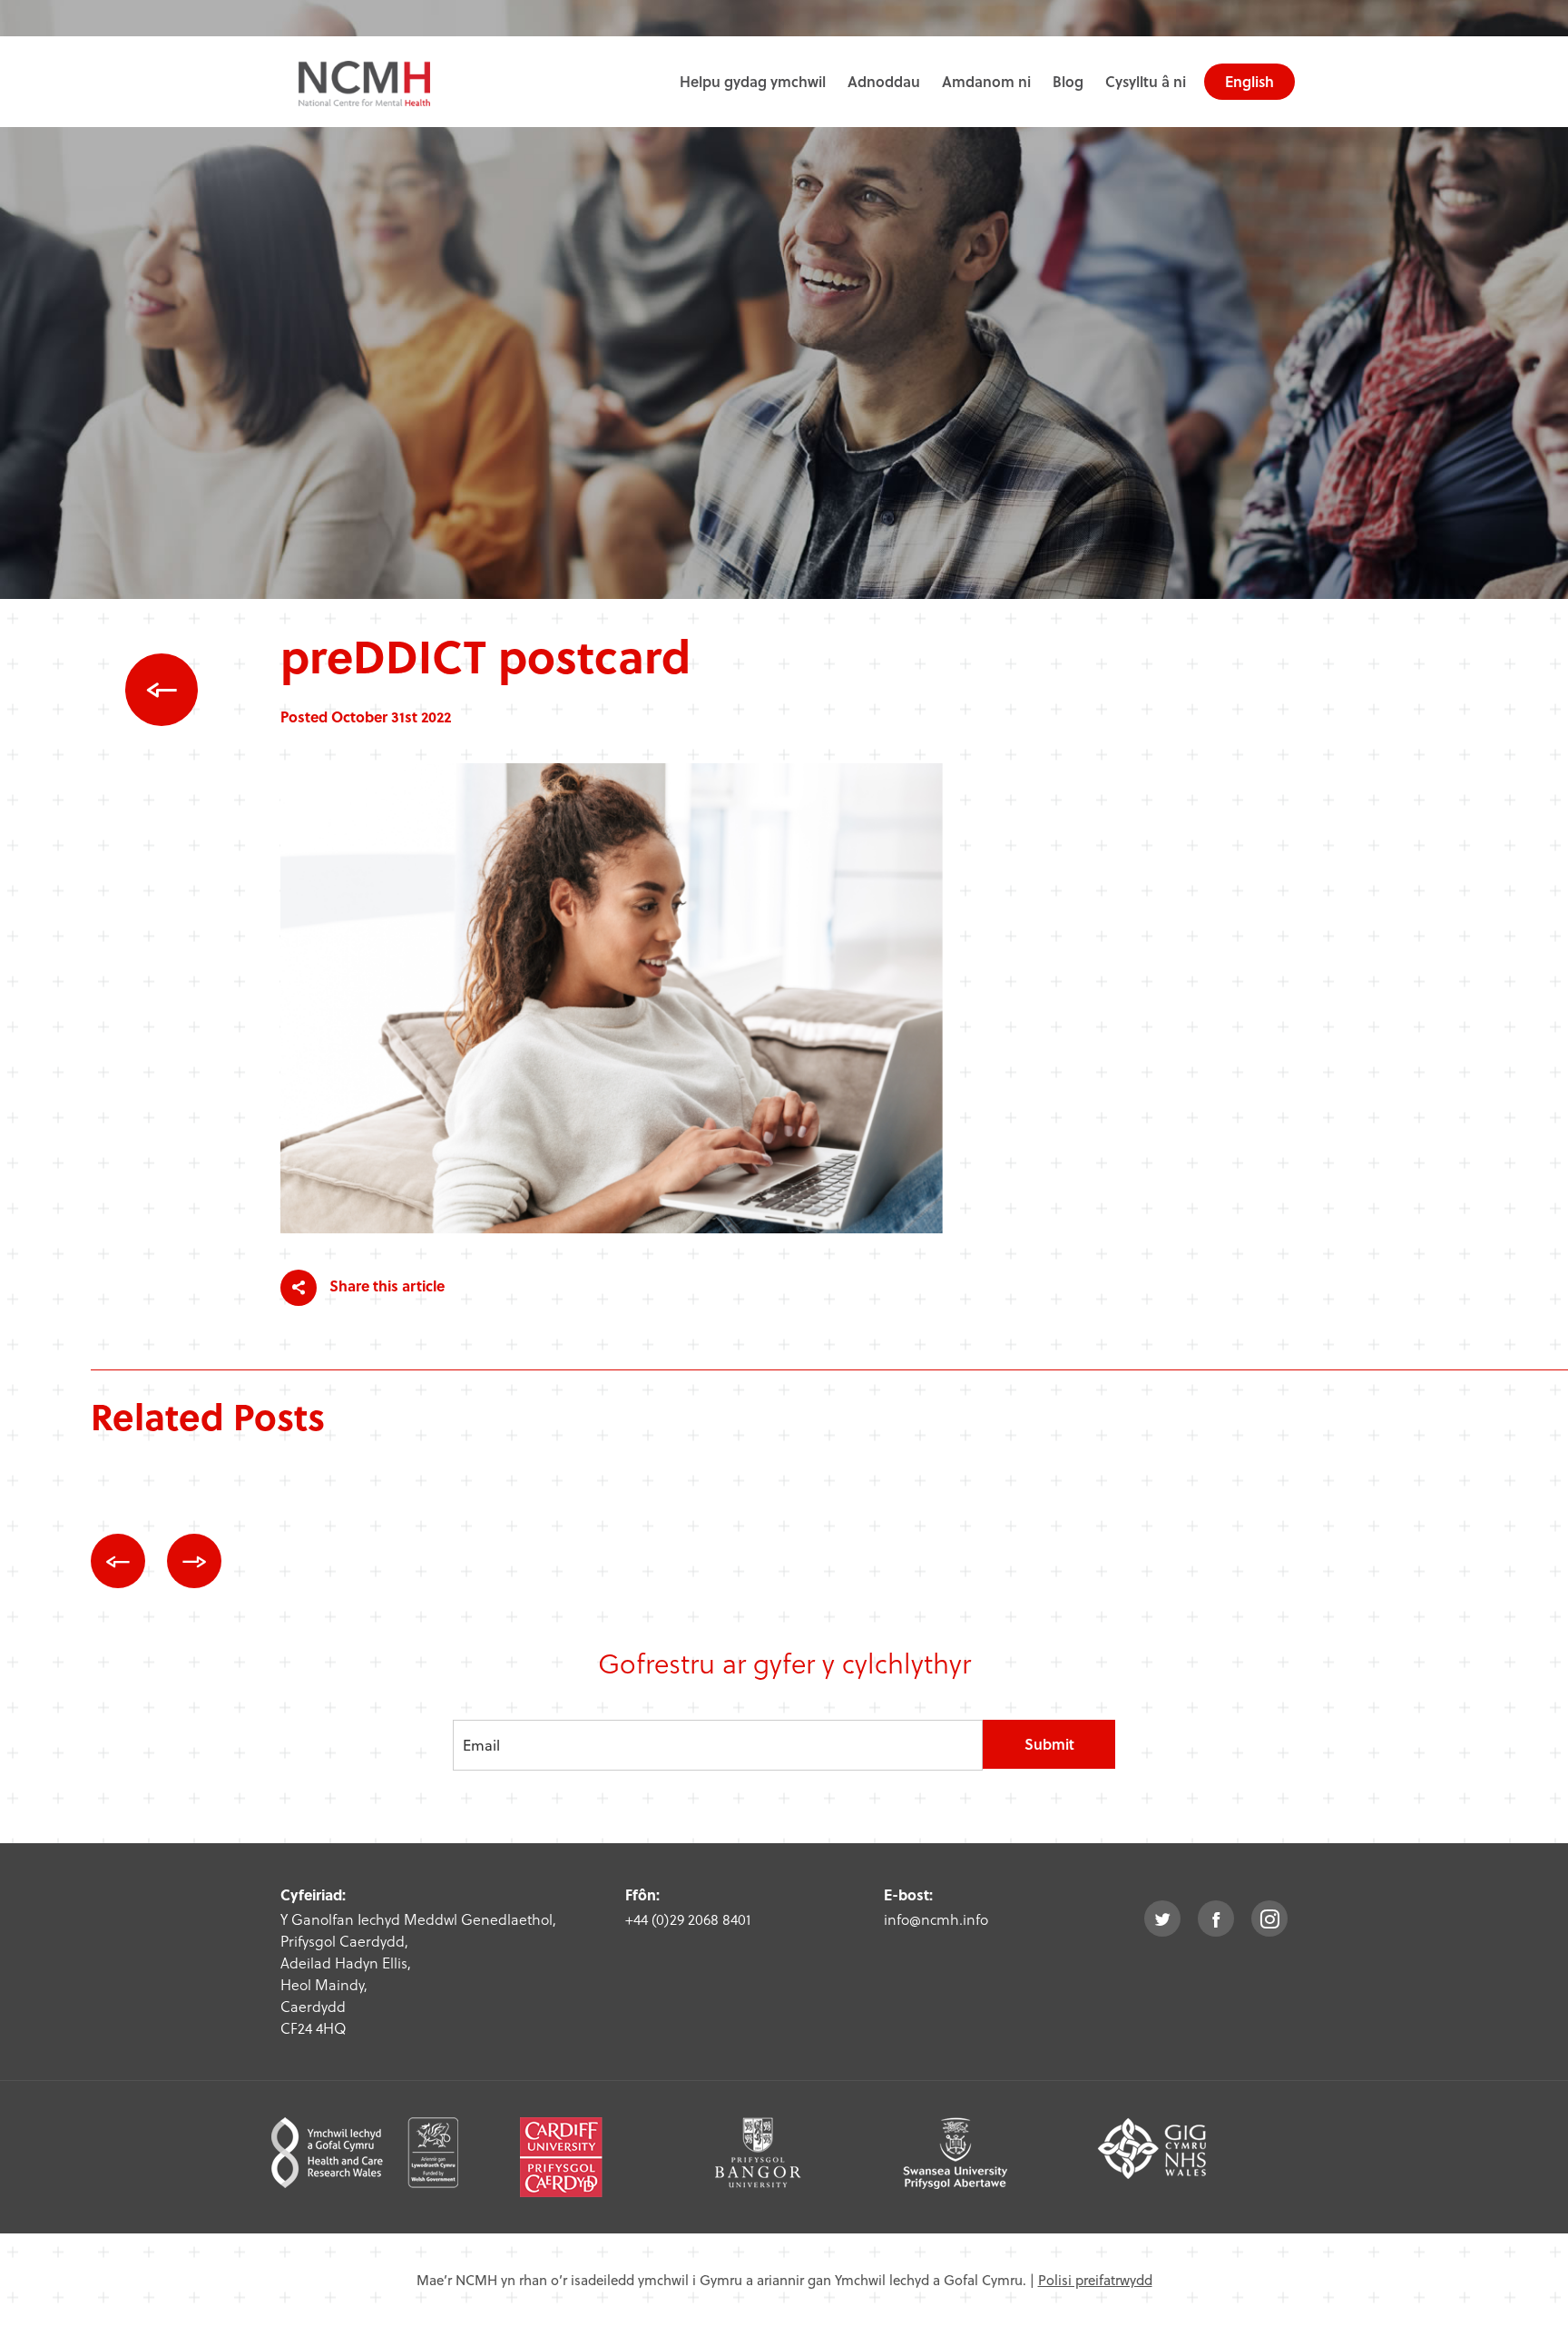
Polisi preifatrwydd (1095, 2280)
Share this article (385, 1286)
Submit (1049, 1744)
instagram (1269, 1919)
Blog (1068, 81)
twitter (1162, 1919)
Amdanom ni (986, 81)
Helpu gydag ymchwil (753, 81)
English (1249, 81)
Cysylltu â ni (1146, 81)
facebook (1216, 1919)
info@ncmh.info (936, 1919)
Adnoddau (884, 81)
